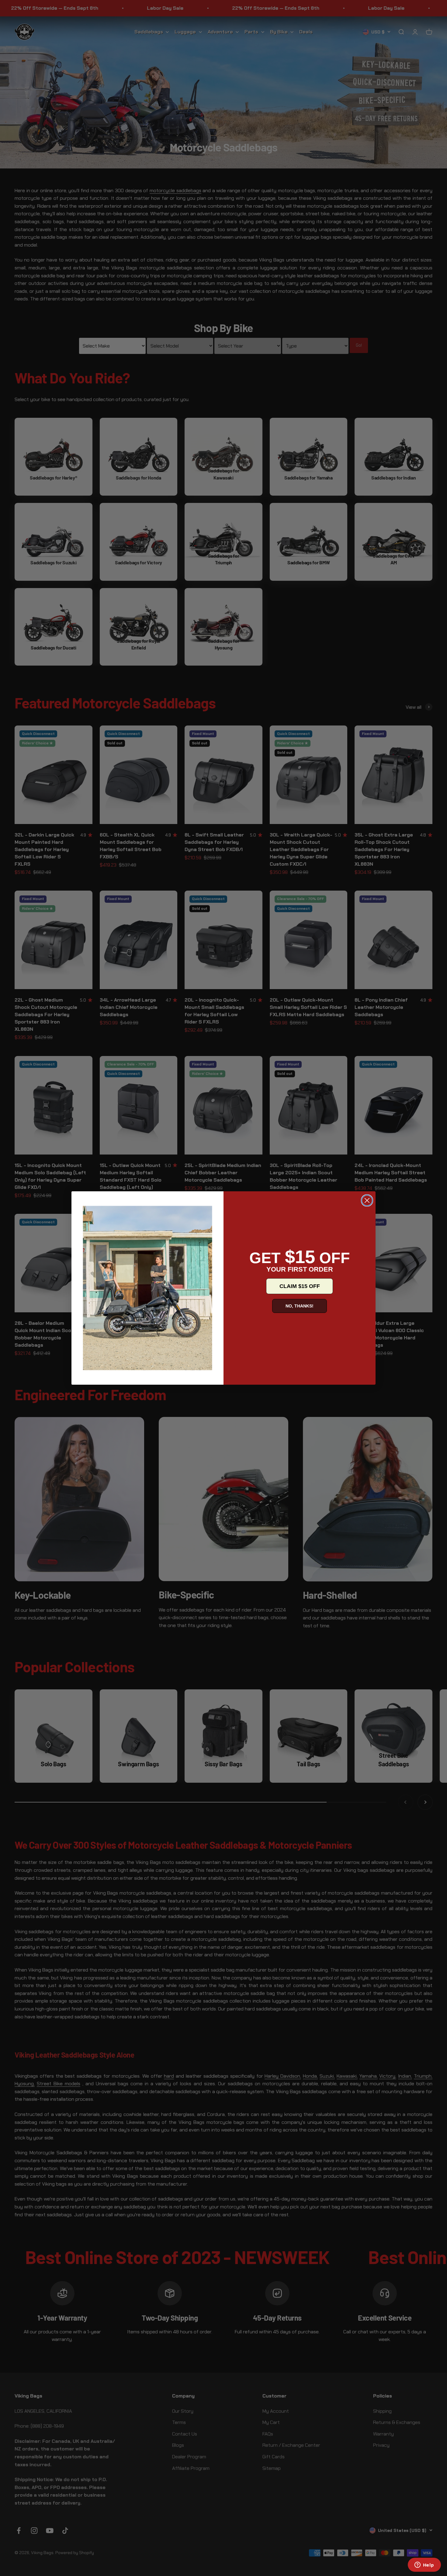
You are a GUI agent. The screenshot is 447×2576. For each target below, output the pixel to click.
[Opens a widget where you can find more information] (424, 2565)
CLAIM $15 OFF (300, 1286)
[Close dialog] (367, 1200)
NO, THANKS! (300, 1306)
